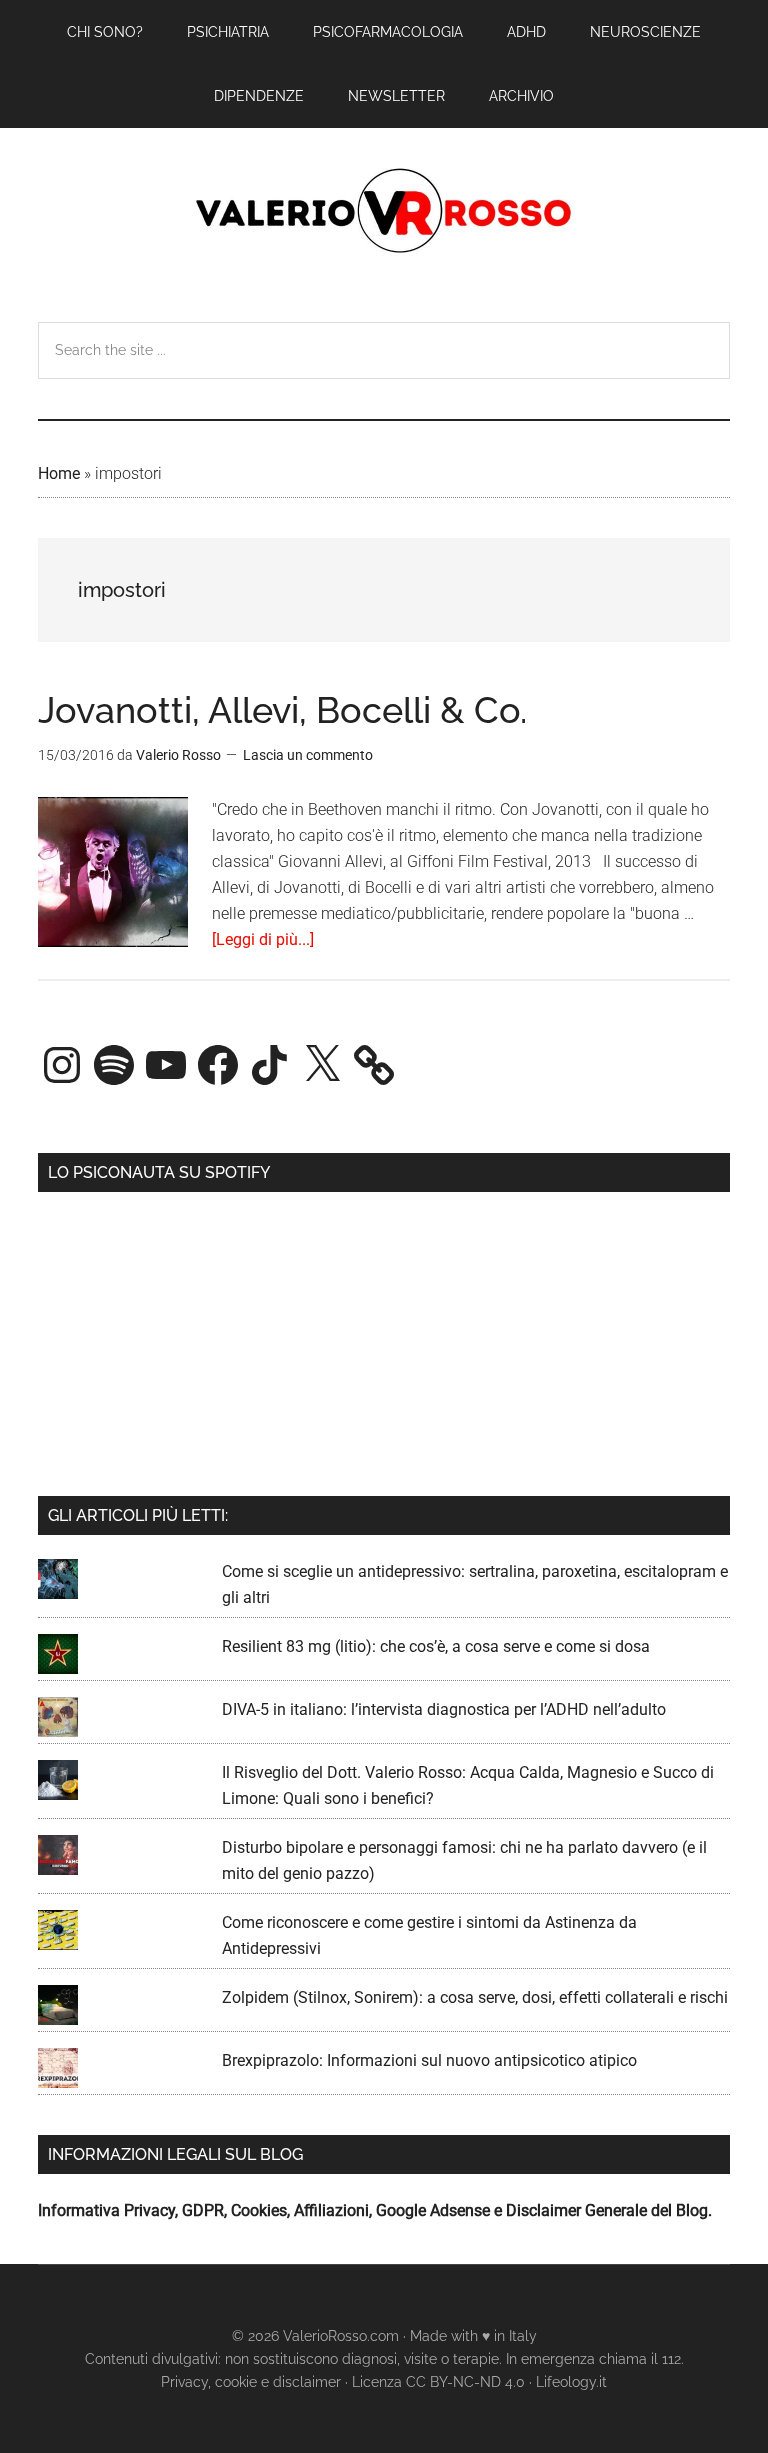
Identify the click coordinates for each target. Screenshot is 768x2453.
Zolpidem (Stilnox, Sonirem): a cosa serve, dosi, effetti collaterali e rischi (475, 1997)
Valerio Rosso (383, 213)
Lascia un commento (308, 755)
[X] (322, 1065)
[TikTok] (270, 1065)
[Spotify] (114, 1065)
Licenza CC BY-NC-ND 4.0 (438, 2382)
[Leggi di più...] (263, 939)
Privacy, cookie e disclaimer (251, 2382)
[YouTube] (166, 1065)
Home (59, 473)
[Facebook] (218, 1065)
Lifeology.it (571, 2382)
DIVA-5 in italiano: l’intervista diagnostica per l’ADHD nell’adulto (444, 1709)
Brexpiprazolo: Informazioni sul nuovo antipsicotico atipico (429, 2060)
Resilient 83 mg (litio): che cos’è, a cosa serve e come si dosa (436, 1646)
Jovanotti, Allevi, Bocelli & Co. (282, 710)
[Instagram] (62, 1065)
